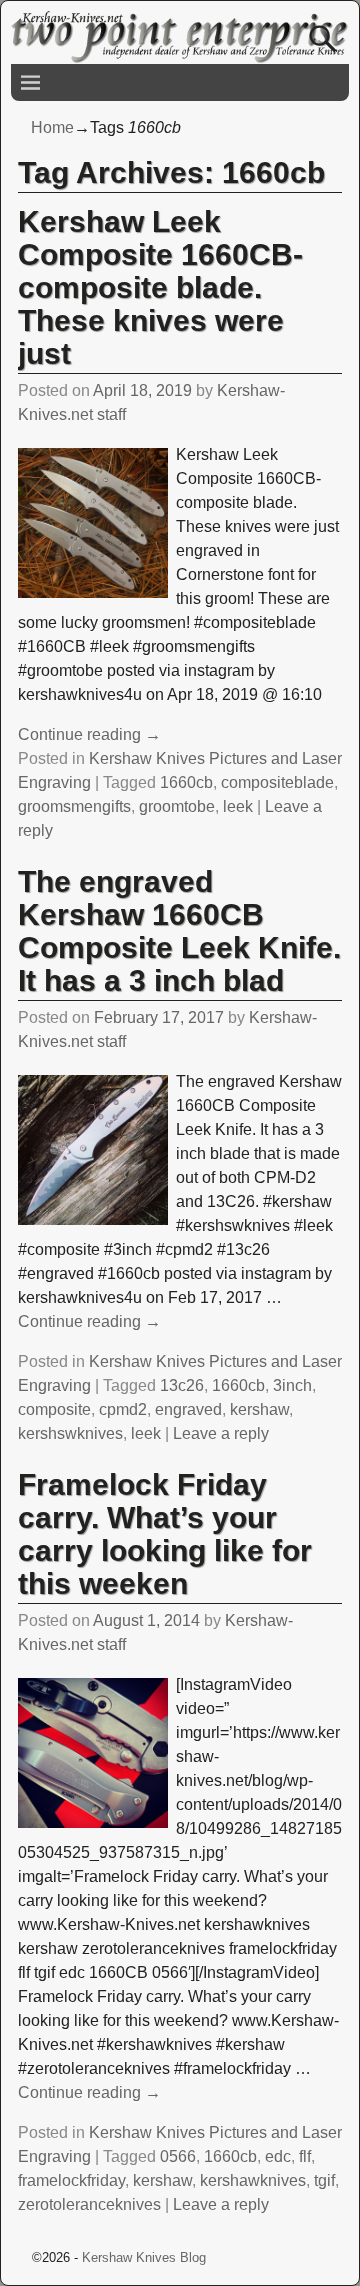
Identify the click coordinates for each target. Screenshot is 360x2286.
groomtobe (177, 806)
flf (305, 2156)
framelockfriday (71, 2180)
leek (238, 806)
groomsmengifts (74, 806)
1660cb (186, 782)
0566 (178, 2156)
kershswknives (70, 1433)
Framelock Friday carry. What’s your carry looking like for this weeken (165, 1534)
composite (54, 1409)
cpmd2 (123, 1409)
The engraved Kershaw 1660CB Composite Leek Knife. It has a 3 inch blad (179, 931)
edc (278, 2156)
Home (52, 127)
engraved (188, 1409)
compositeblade (277, 782)
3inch (292, 1385)
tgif (324, 2180)
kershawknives (253, 2180)
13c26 (182, 1385)
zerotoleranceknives (89, 2204)
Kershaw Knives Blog (144, 2257)
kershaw (259, 1409)
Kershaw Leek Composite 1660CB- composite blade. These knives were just (160, 287)
